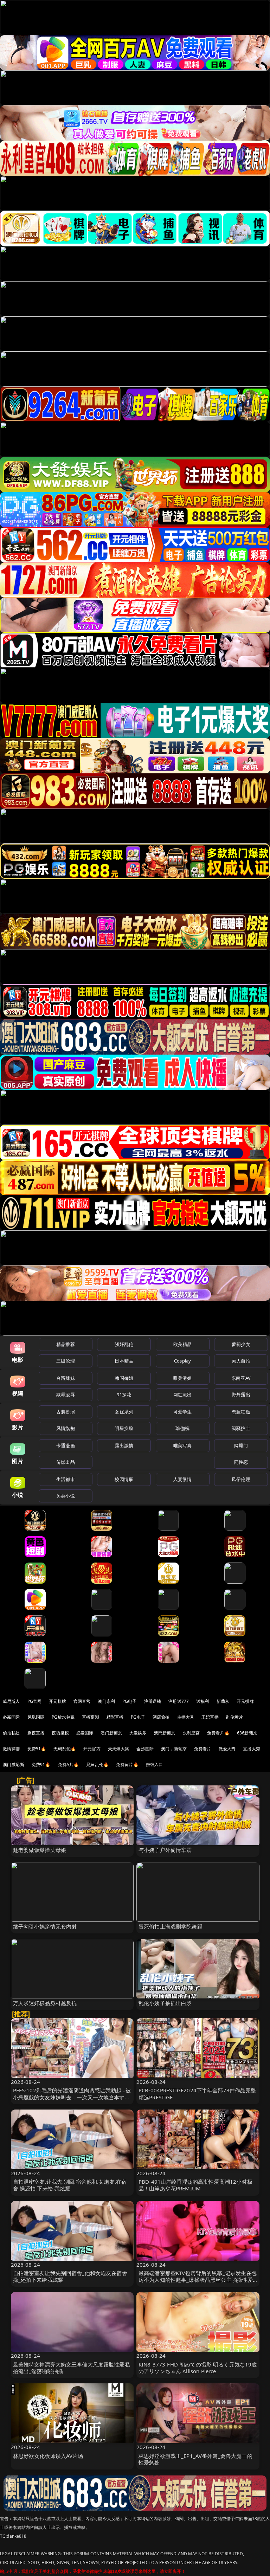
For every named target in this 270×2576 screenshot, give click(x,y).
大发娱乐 (138, 1733)
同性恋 (241, 1462)
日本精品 (124, 1361)
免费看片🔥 (218, 1733)
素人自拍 (241, 1361)
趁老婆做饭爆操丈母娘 (40, 1850)
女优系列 (124, 1412)
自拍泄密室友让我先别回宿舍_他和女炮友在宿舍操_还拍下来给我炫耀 (70, 2276)
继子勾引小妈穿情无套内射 (45, 1926)
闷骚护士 (241, 1428)
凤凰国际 (36, 1717)
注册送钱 (153, 1701)
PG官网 (35, 1701)
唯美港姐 (183, 1378)
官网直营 (82, 1701)
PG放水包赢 (63, 1717)
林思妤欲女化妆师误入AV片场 (48, 2456)
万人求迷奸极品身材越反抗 (45, 2003)
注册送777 (179, 1701)
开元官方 (92, 1749)
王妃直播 (210, 1717)
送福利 (202, 1701)
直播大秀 (252, 1749)
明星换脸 (124, 1428)
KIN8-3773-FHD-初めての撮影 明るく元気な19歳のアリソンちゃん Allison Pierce (198, 2368)
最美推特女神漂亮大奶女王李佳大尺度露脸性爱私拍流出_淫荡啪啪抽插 (72, 2368)
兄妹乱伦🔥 (97, 1764)
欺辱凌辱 (66, 1395)
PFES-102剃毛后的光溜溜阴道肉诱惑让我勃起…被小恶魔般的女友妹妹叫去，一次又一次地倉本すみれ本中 (72, 2097)
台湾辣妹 (66, 1378)
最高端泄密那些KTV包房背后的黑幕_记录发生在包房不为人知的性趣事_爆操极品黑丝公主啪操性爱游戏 (198, 2280)
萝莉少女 (241, 1344)
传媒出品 (66, 1462)
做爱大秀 (227, 1749)
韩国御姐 (124, 1378)
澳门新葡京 (111, 1733)
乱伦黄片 (235, 1717)
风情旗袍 (66, 1428)
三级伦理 (66, 1361)
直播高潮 (91, 1717)
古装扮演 (66, 1412)
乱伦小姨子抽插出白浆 (165, 2003)
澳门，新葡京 (174, 1749)
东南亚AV (241, 1378)
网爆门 (241, 1445)
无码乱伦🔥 (65, 1749)
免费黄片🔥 (127, 1764)
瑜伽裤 (182, 1428)
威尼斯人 (11, 1701)
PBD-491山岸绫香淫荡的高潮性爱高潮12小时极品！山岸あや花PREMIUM (195, 2185)
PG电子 (130, 1701)
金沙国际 (145, 1749)
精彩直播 (115, 1717)
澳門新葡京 (165, 1733)
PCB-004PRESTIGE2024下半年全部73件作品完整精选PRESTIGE (197, 2094)
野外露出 (241, 1395)
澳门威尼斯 (14, 1764)
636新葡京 (247, 1733)
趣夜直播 (36, 1733)
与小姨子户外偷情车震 (165, 1850)
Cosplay (182, 1361)
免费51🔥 (37, 1749)
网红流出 (183, 1395)
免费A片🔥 (69, 1764)
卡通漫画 (66, 1445)
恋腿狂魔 (241, 1412)
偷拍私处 (11, 1733)
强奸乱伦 (124, 1344)
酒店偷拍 (161, 1717)
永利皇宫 (191, 1733)
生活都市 (66, 1479)
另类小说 (66, 1496)
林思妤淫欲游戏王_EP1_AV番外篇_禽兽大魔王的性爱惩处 (195, 2459)
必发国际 (85, 1733)
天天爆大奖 (119, 1749)
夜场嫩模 (60, 1733)
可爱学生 (183, 1412)
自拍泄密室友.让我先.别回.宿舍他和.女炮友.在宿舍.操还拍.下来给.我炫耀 (70, 2185)
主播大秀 (186, 1717)
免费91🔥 (41, 1764)
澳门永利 (106, 1701)
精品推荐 (66, 1344)
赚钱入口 (155, 1764)
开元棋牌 (57, 1701)
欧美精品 (183, 1344)
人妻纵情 (183, 1479)
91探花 (124, 1395)
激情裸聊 (11, 1749)
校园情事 (124, 1479)
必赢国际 (11, 1717)
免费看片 (203, 1749)
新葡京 (223, 1701)
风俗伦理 (241, 1479)
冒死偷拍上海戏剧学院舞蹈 (171, 1926)
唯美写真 (183, 1445)
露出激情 (124, 1445)
